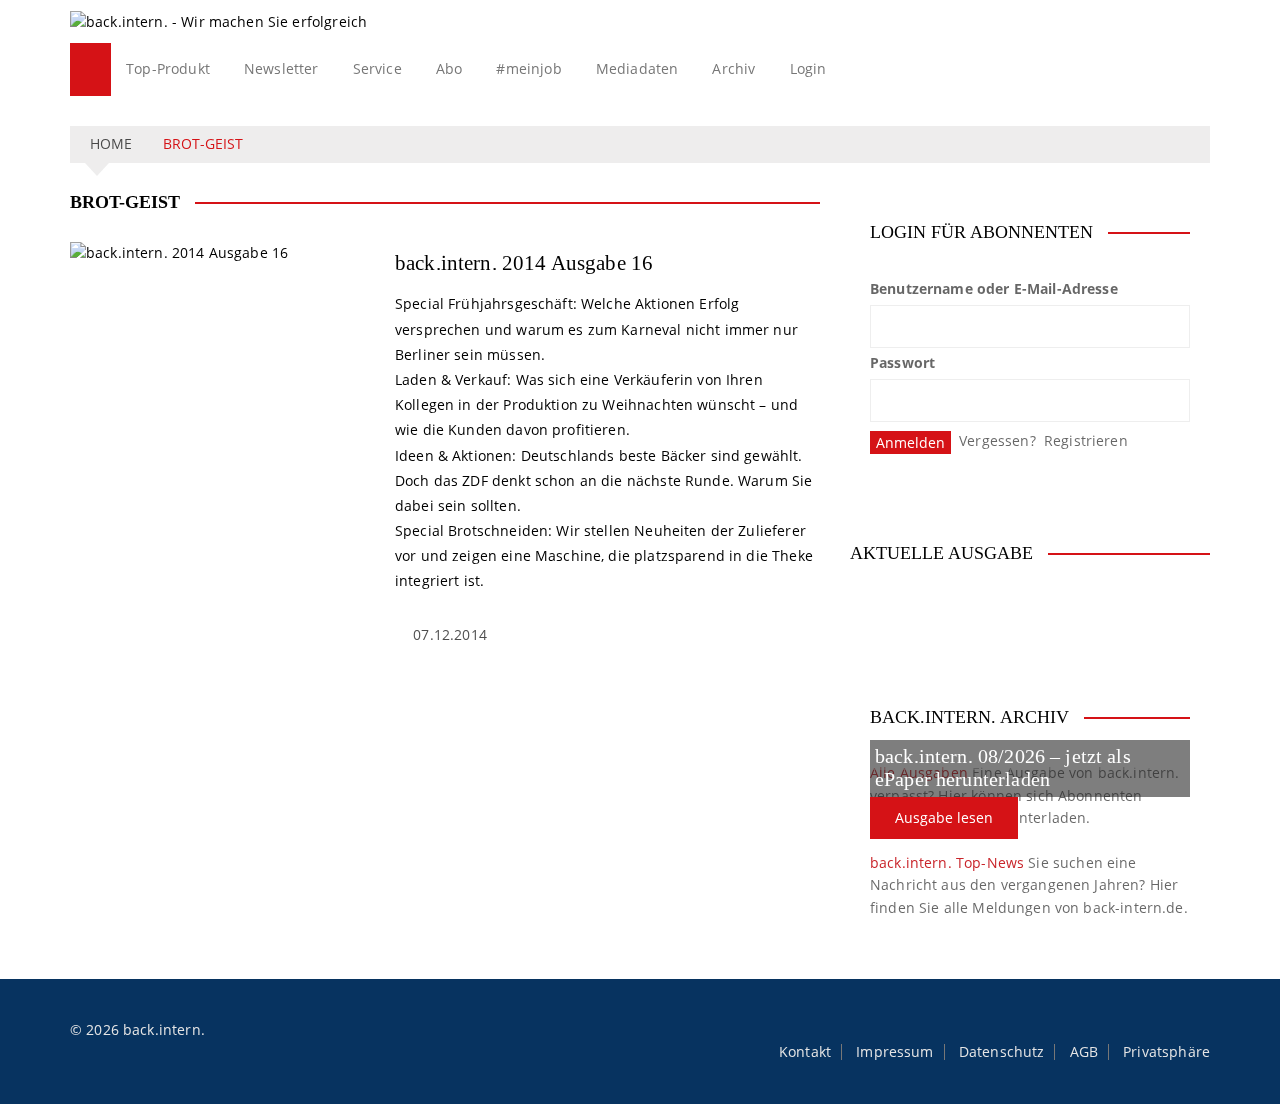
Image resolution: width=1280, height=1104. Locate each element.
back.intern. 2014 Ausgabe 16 (524, 263)
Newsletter (281, 68)
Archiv (733, 68)
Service (377, 68)
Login (808, 68)
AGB (1084, 1052)
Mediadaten (637, 68)
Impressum (894, 1052)
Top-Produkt (168, 68)
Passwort (902, 362)
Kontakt (805, 1052)
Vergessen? (997, 440)
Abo (449, 68)
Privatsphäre (1166, 1052)
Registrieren (1086, 440)
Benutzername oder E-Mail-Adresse (994, 288)
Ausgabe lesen (944, 817)
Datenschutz (1002, 1052)
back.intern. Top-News (947, 862)
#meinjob (528, 68)
